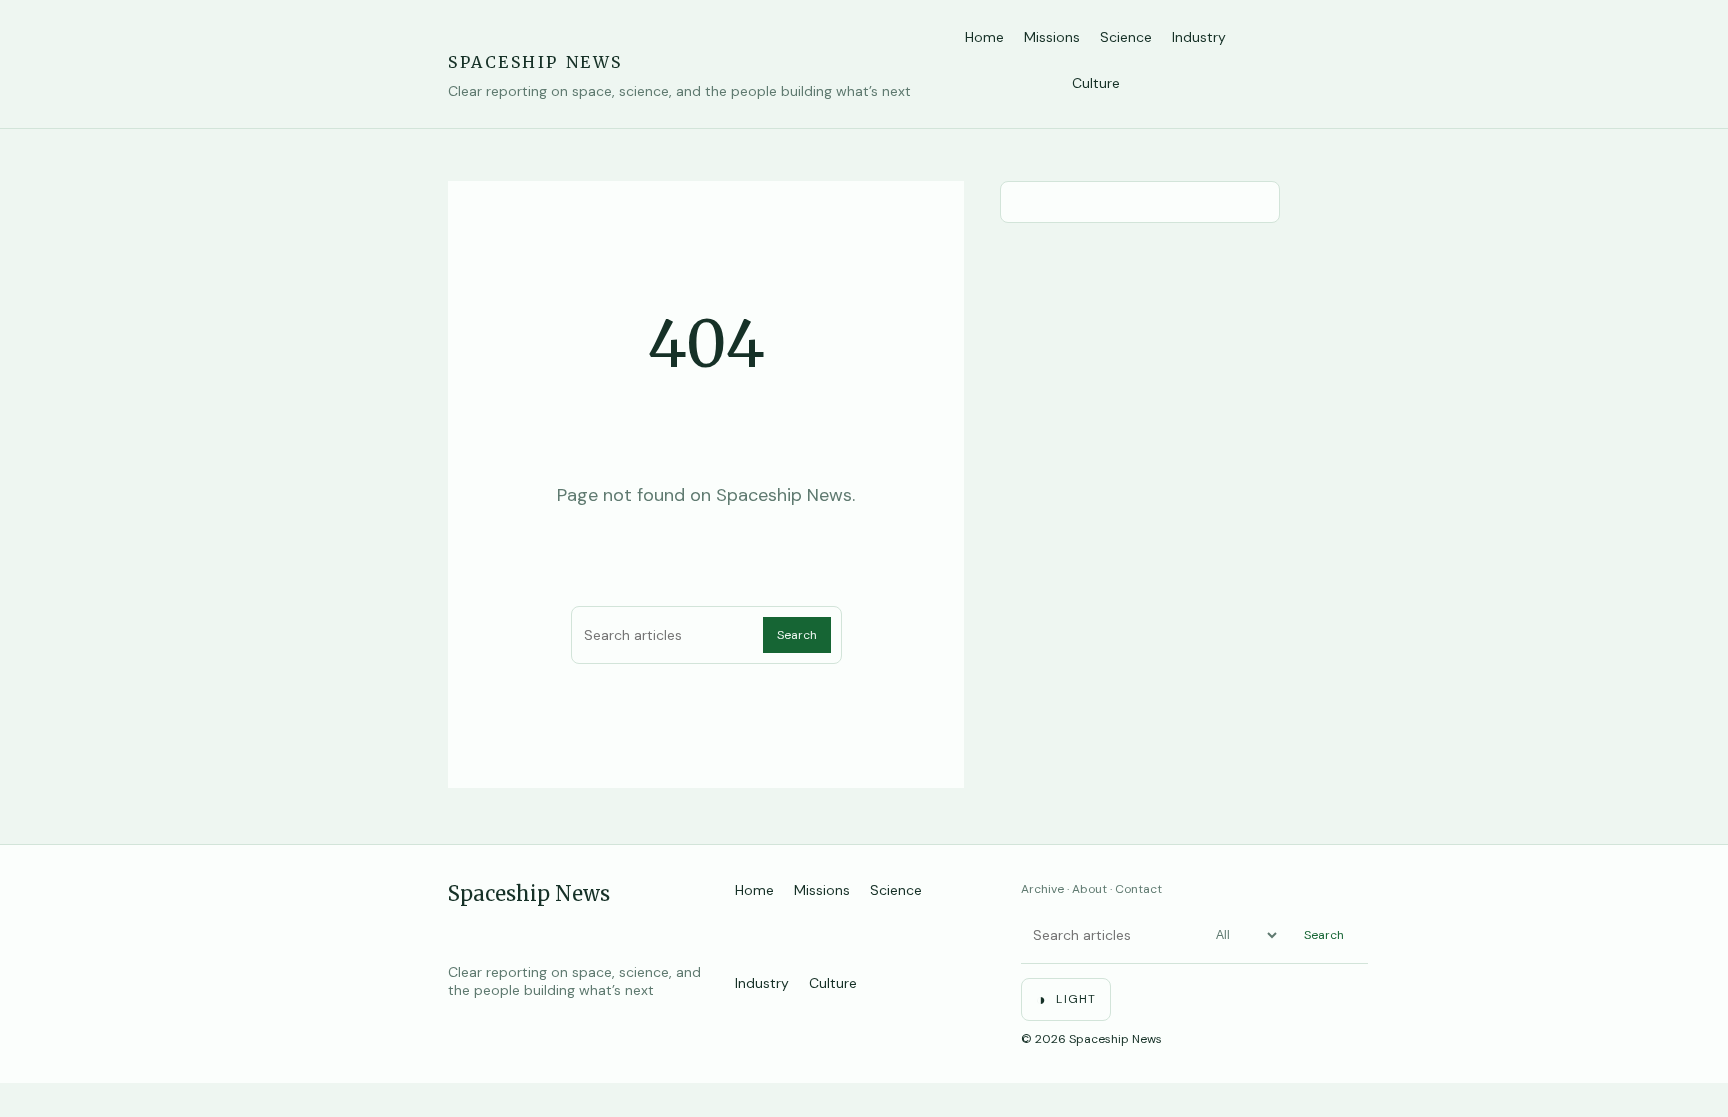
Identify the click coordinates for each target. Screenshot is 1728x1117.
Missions (1052, 37)
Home (984, 37)
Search (797, 635)
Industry (1199, 37)
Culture (1096, 83)
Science (1126, 37)
